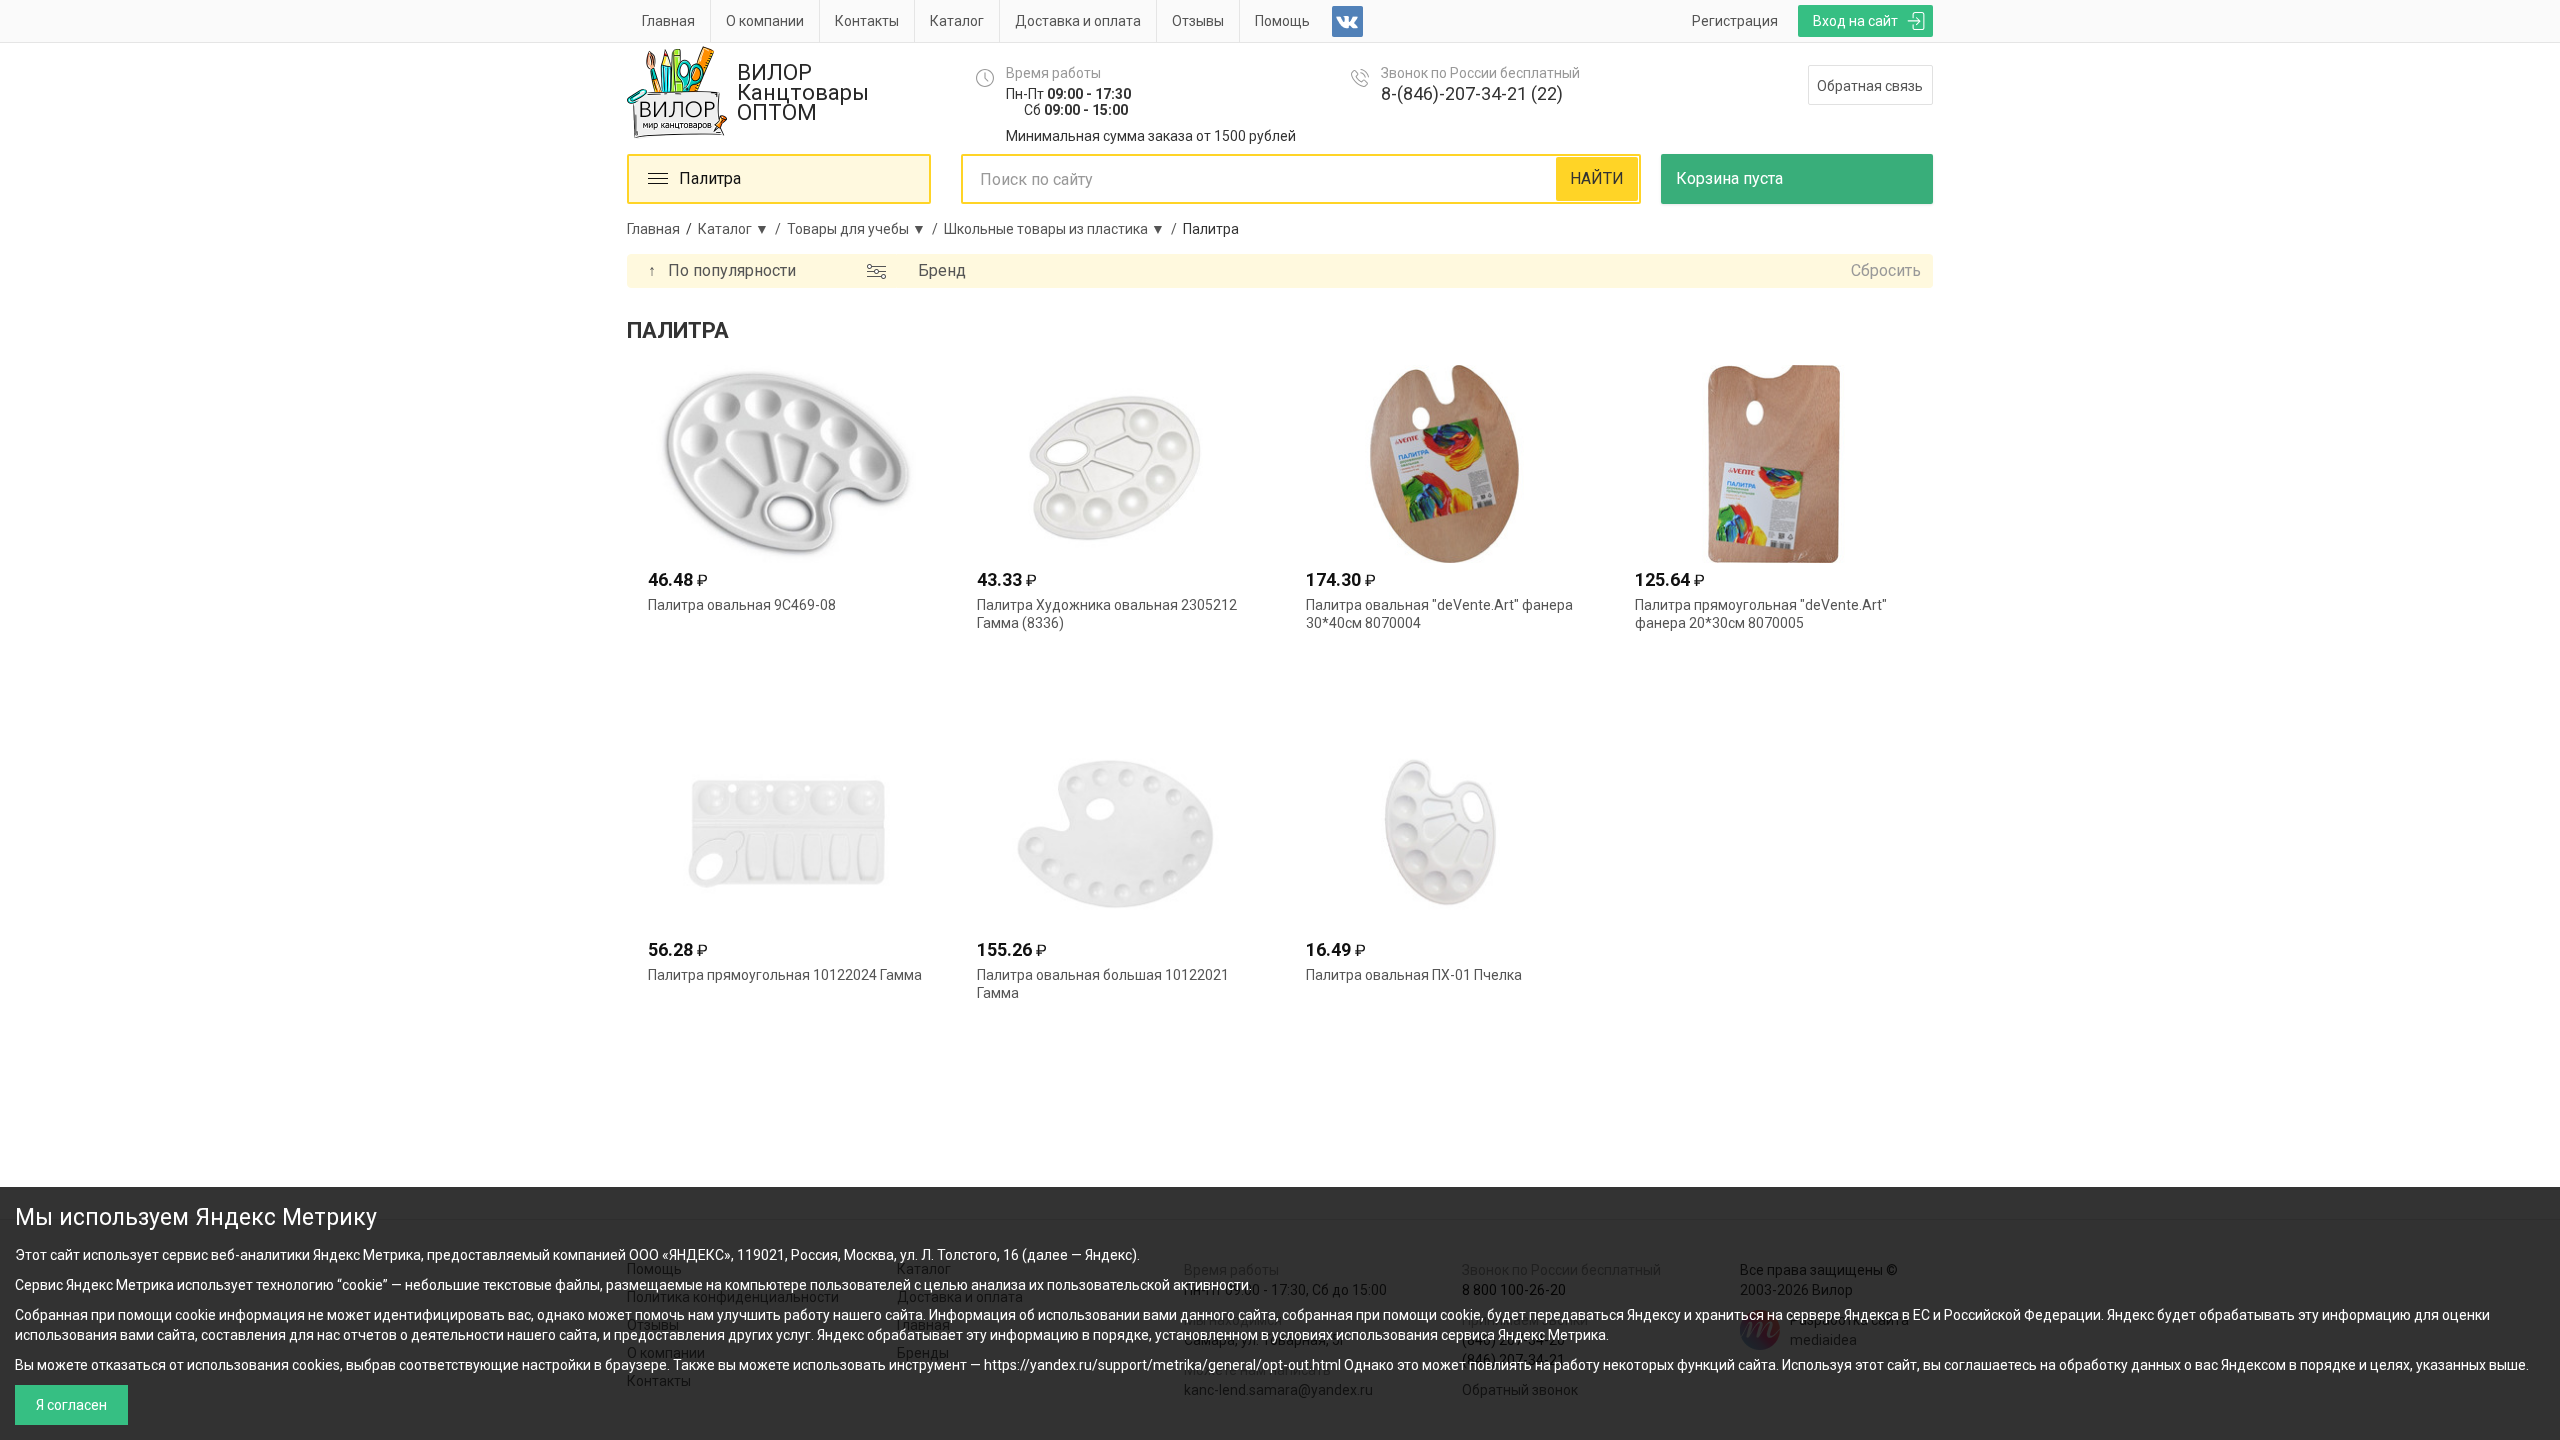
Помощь (1282, 21)
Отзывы (1198, 21)
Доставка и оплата (1078, 21)
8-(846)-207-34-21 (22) (1472, 93)
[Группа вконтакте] (1347, 21)
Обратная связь (1870, 86)
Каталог (957, 21)
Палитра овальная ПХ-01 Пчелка (1414, 975)
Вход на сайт (1855, 21)
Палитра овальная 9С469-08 (742, 605)
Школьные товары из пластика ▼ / (1063, 229)
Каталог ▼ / (742, 229)
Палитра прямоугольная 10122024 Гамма (785, 975)
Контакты (867, 21)
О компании (765, 21)
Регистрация (1735, 21)
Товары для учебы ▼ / (865, 229)
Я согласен (71, 1405)
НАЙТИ (1597, 178)
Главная (668, 21)
